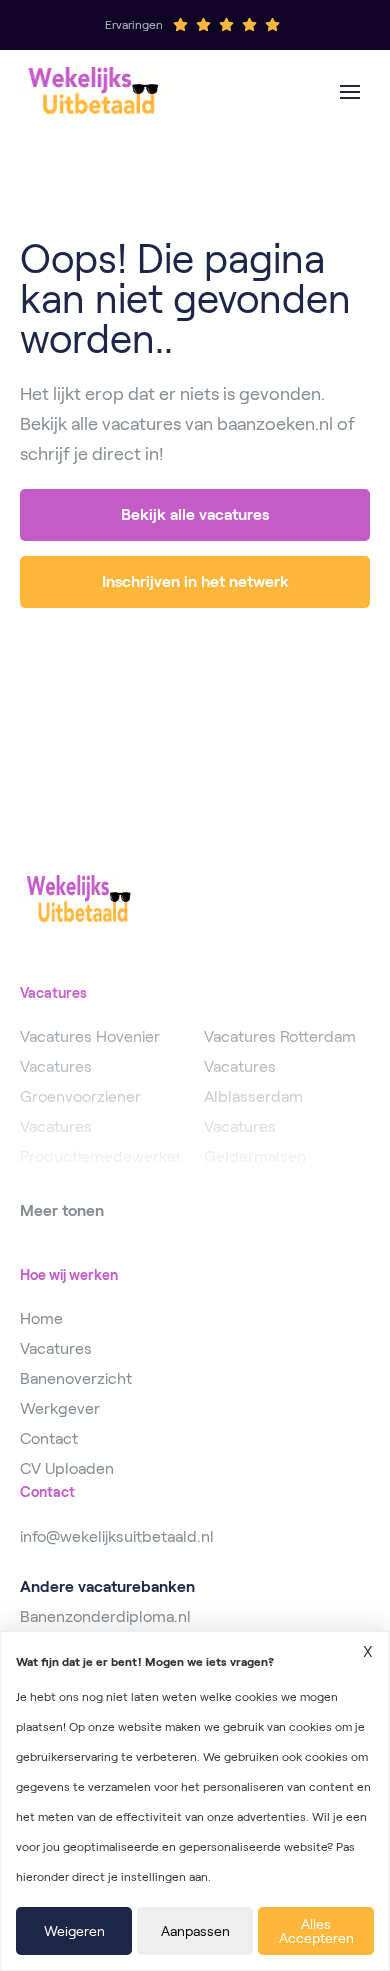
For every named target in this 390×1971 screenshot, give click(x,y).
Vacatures (56, 1348)
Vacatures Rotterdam (280, 1036)
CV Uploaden (67, 1468)
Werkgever (60, 1408)
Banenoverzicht (76, 1378)
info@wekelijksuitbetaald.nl (117, 1536)
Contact (49, 1438)
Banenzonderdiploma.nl (105, 1616)
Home (41, 1318)
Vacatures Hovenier (90, 1036)
